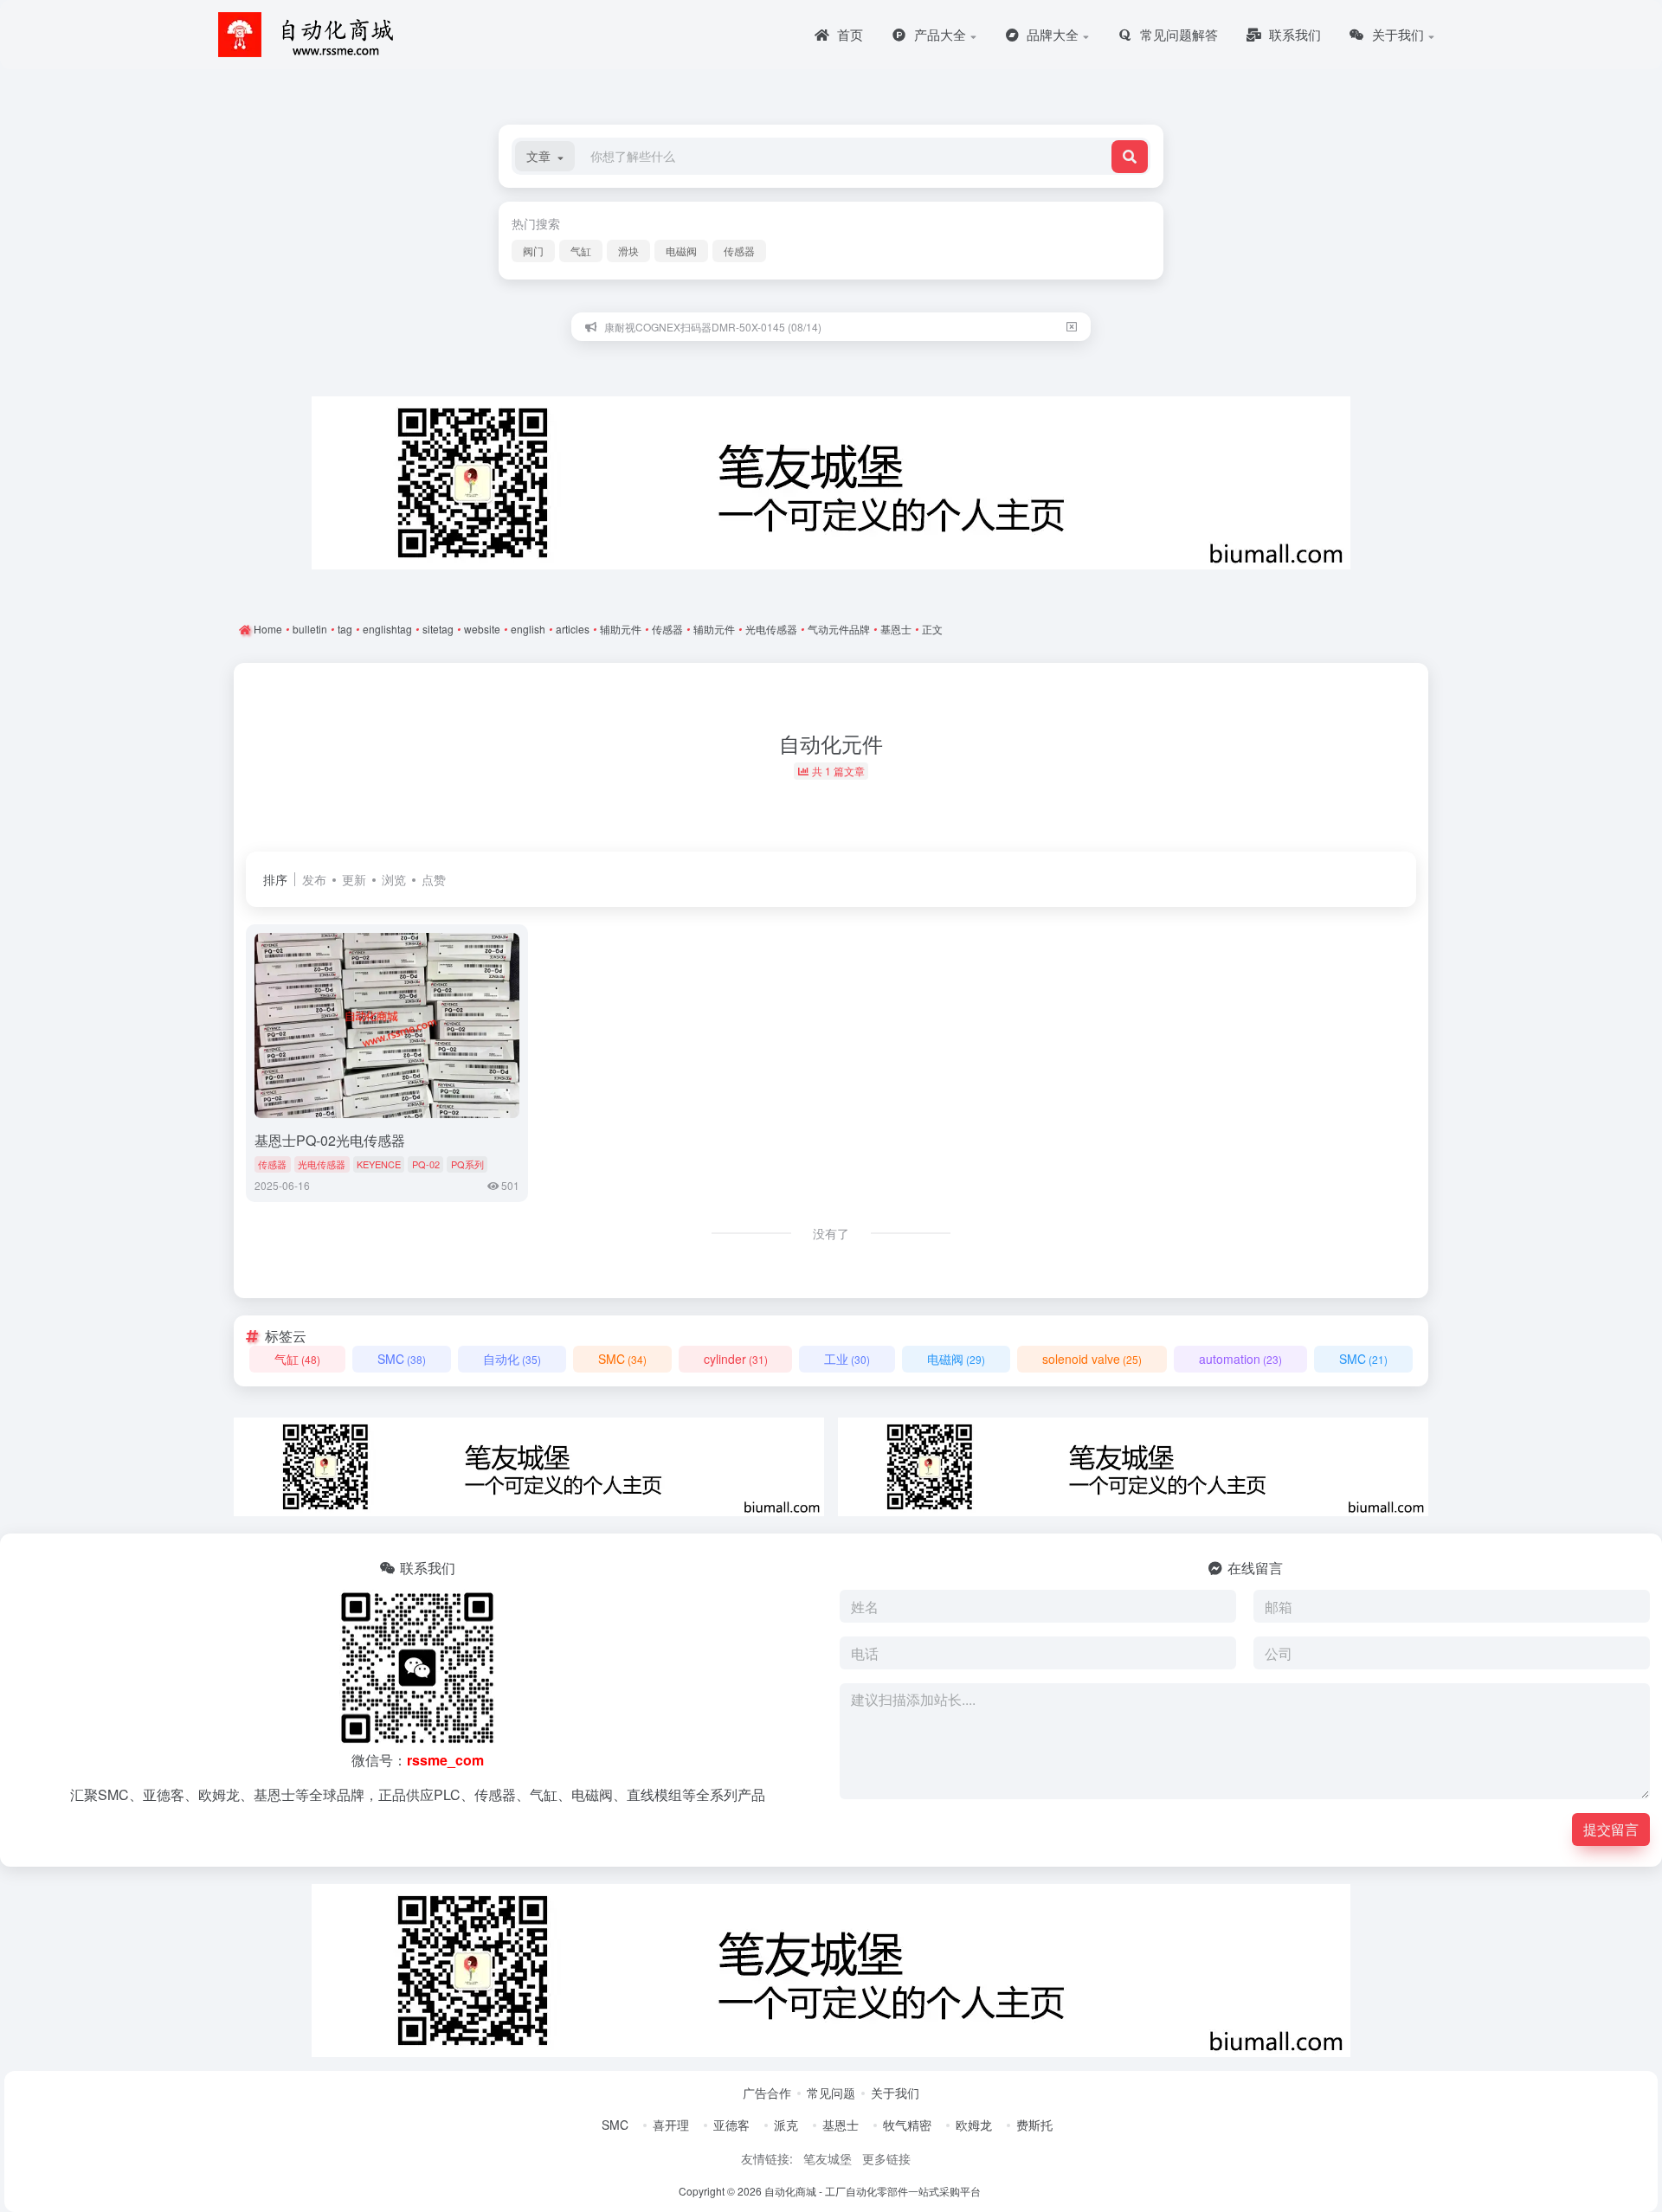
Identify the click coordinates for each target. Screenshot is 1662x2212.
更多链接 (886, 2158)
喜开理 (671, 2125)
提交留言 (1611, 1829)
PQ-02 (426, 1164)
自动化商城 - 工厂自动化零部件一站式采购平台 (873, 2191)
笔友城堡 (828, 2158)
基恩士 (841, 2125)
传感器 (739, 251)
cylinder (736, 1359)
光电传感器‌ (322, 1164)
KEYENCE (379, 1164)
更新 (354, 879)
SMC (402, 1359)
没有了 (831, 1233)
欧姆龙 (974, 2125)
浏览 (394, 879)
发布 (314, 879)
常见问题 (831, 2093)
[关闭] (1072, 327)
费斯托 (1034, 2125)
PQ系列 (467, 1164)
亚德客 (731, 2125)
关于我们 (895, 2093)
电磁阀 (681, 251)
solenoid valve (1092, 1359)
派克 (786, 2125)
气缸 (581, 251)
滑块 (628, 251)
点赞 (434, 879)
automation (1240, 1359)
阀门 (533, 251)
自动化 (512, 1359)
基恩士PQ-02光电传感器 (330, 1140)
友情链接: (767, 2158)
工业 (847, 1359)
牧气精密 (907, 2125)
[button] (545, 156)
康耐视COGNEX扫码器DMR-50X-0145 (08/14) (713, 327)
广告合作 (767, 2093)
